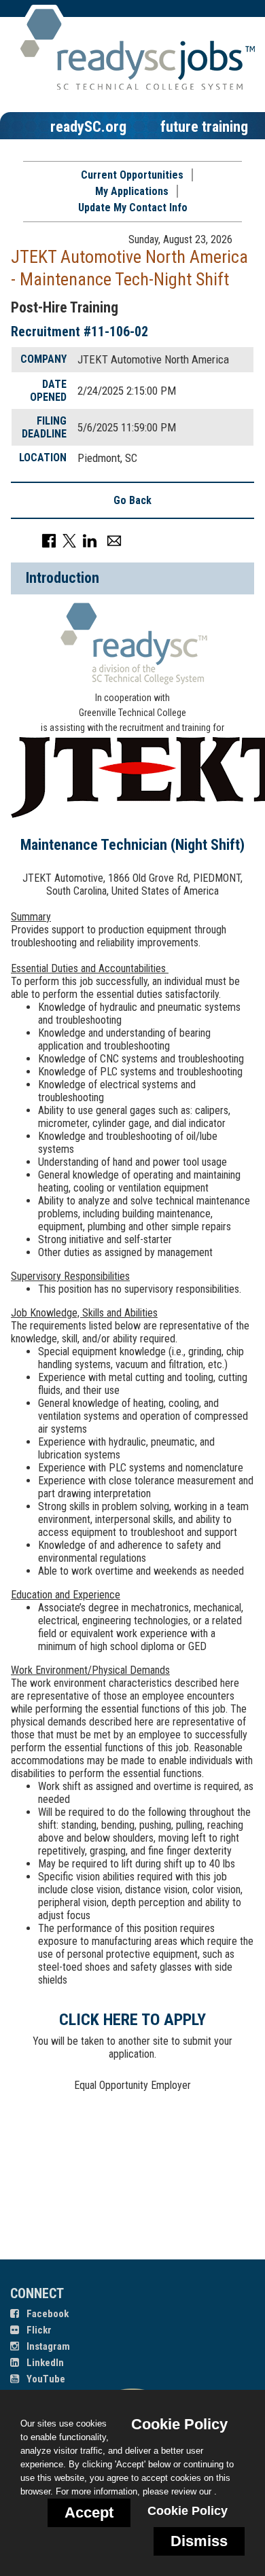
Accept (89, 2512)
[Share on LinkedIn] (90, 540)
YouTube (45, 2379)
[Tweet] (69, 540)
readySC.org (88, 126)
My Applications (132, 191)
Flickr (38, 2330)
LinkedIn (44, 2363)
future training (204, 126)
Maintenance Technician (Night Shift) (132, 845)
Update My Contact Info (133, 208)
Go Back (132, 500)
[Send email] (114, 540)
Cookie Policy (188, 2511)
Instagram (47, 2346)
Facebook (47, 2314)
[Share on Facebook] (49, 540)
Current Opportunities (132, 175)
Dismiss (199, 2541)
